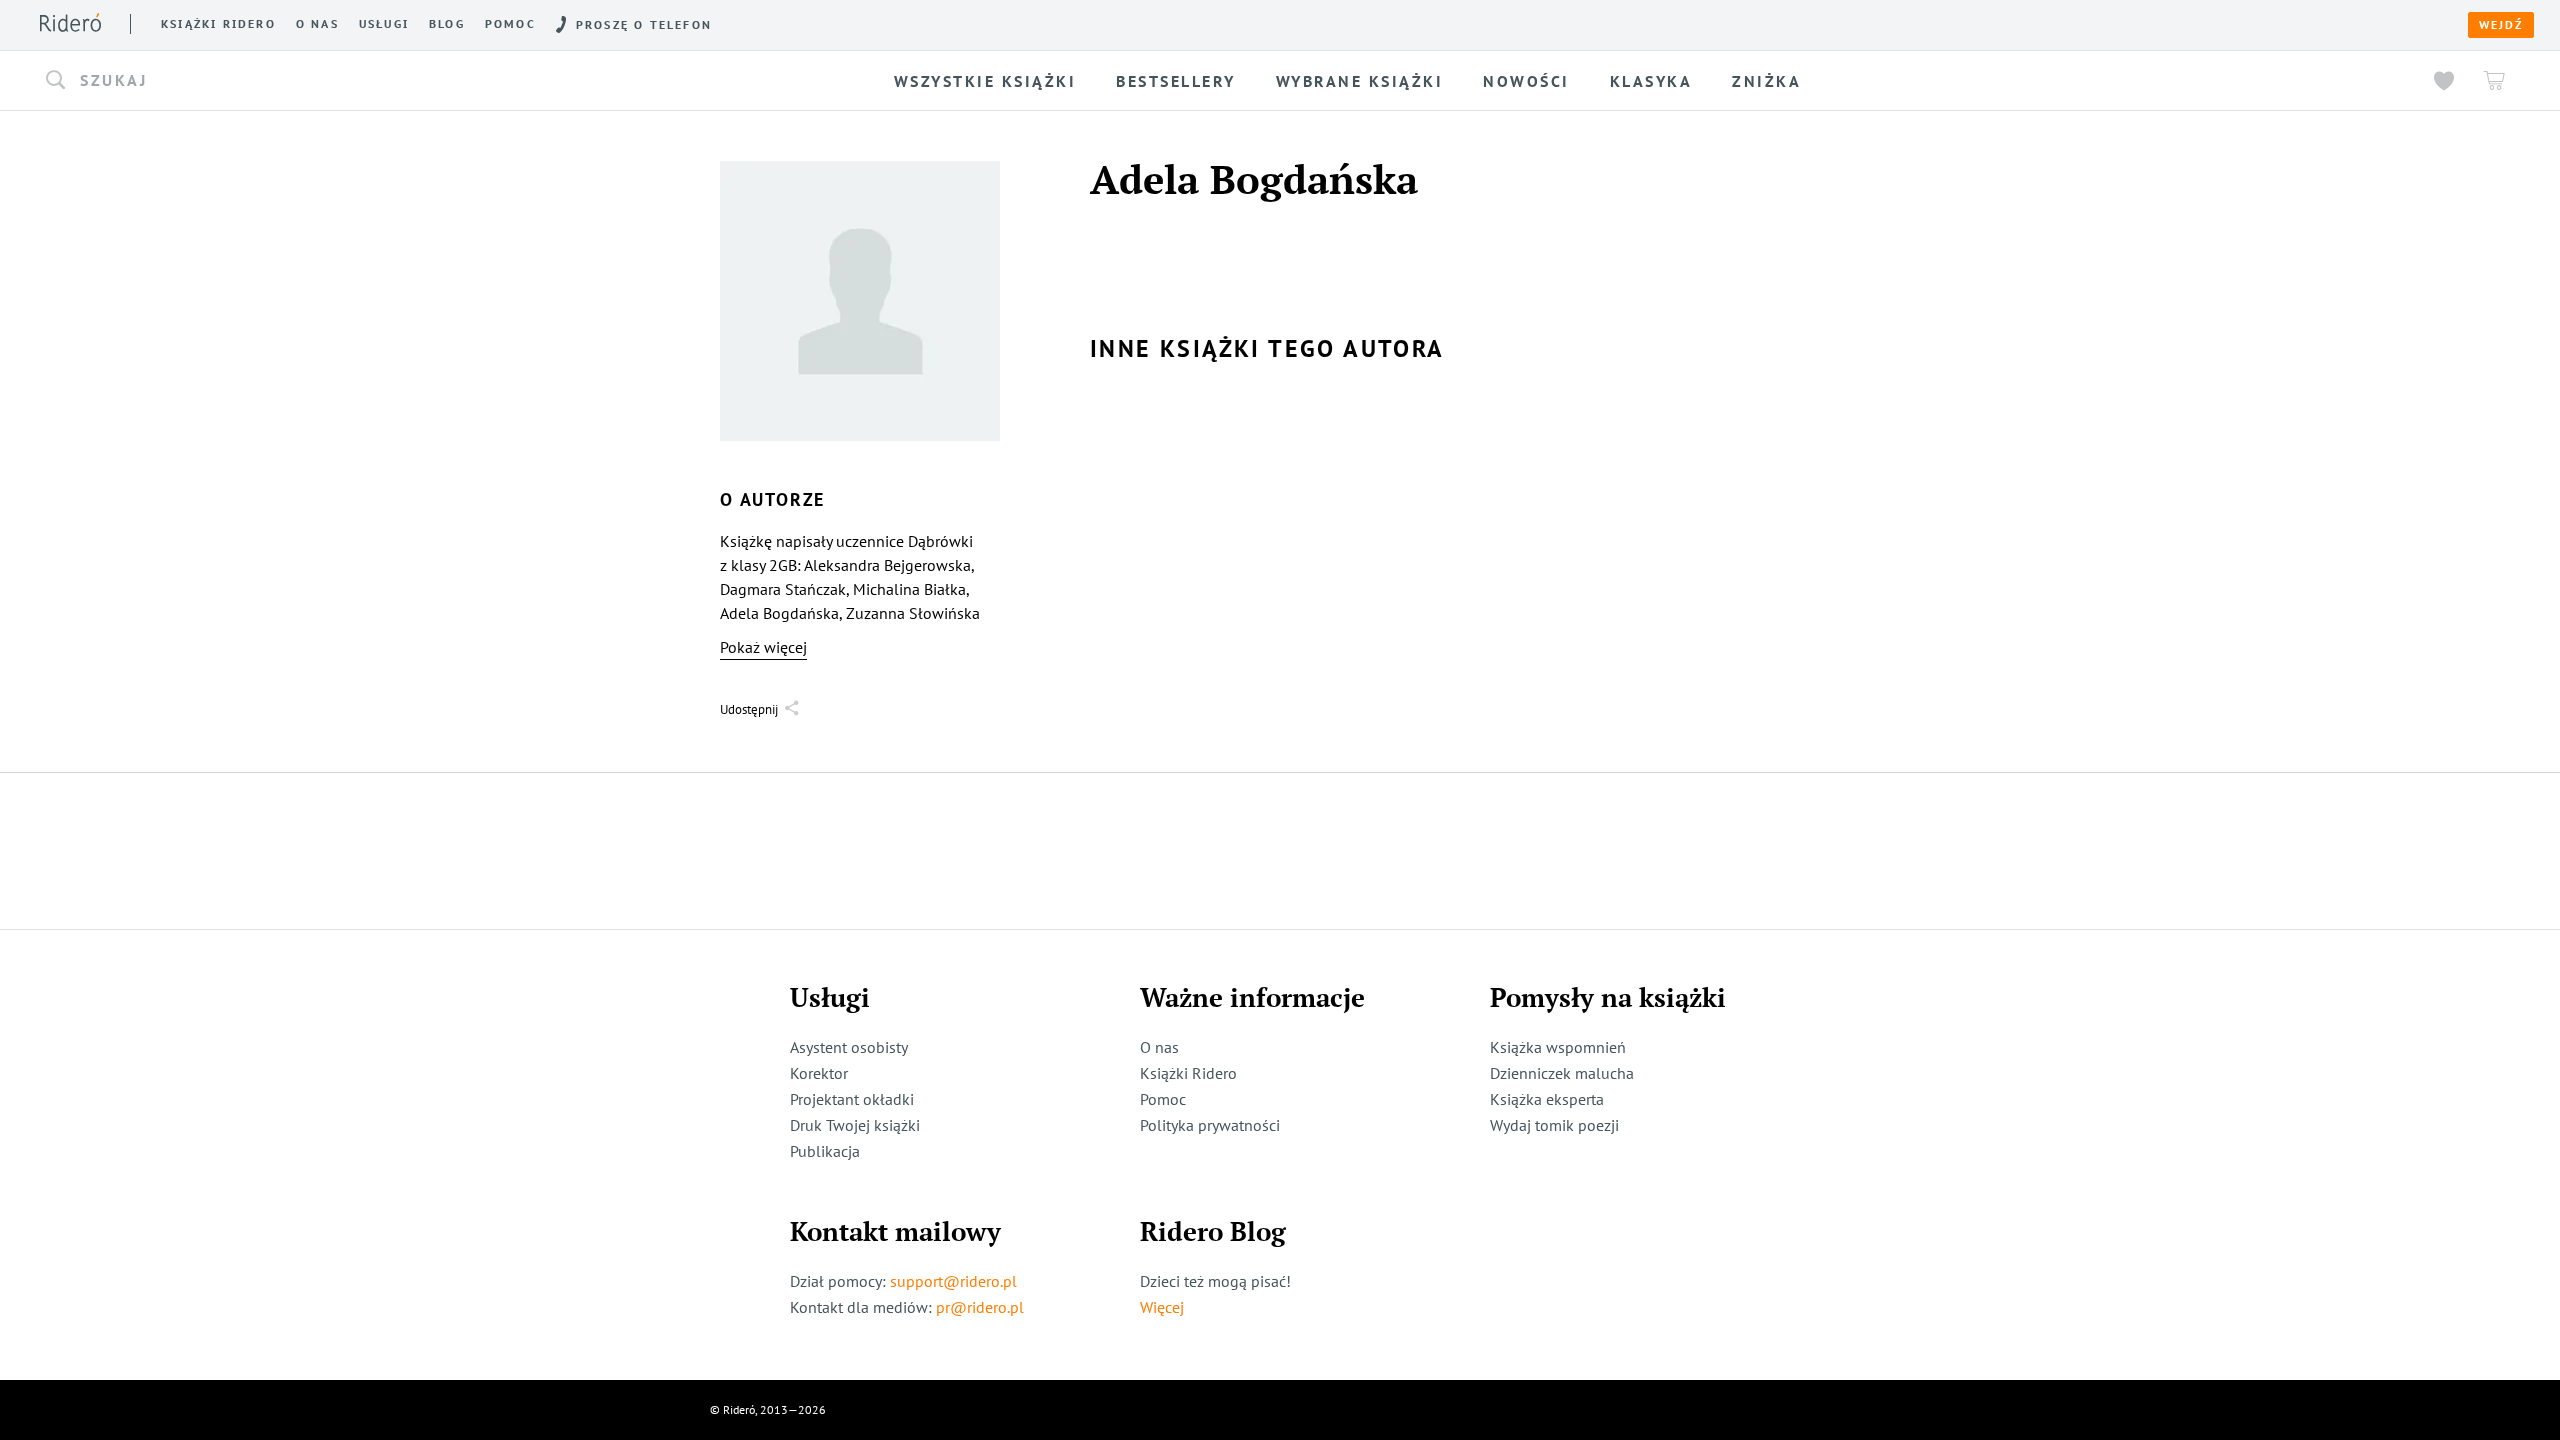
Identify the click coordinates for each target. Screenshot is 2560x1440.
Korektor (819, 1073)
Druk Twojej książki (855, 1125)
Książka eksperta (1547, 1099)
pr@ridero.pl (980, 1307)
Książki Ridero (1188, 1073)
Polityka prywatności (1210, 1125)
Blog (447, 24)
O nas (317, 24)
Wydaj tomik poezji (1554, 1125)
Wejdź (2501, 25)
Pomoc (510, 24)
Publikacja (825, 1151)
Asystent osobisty (849, 1047)
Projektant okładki (852, 1099)
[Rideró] (70, 22)
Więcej (1162, 1307)
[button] (360, 81)
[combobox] (360, 81)
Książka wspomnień (1558, 1047)
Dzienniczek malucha (1562, 1073)
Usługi (384, 24)
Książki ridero (218, 24)
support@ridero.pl (953, 1281)
